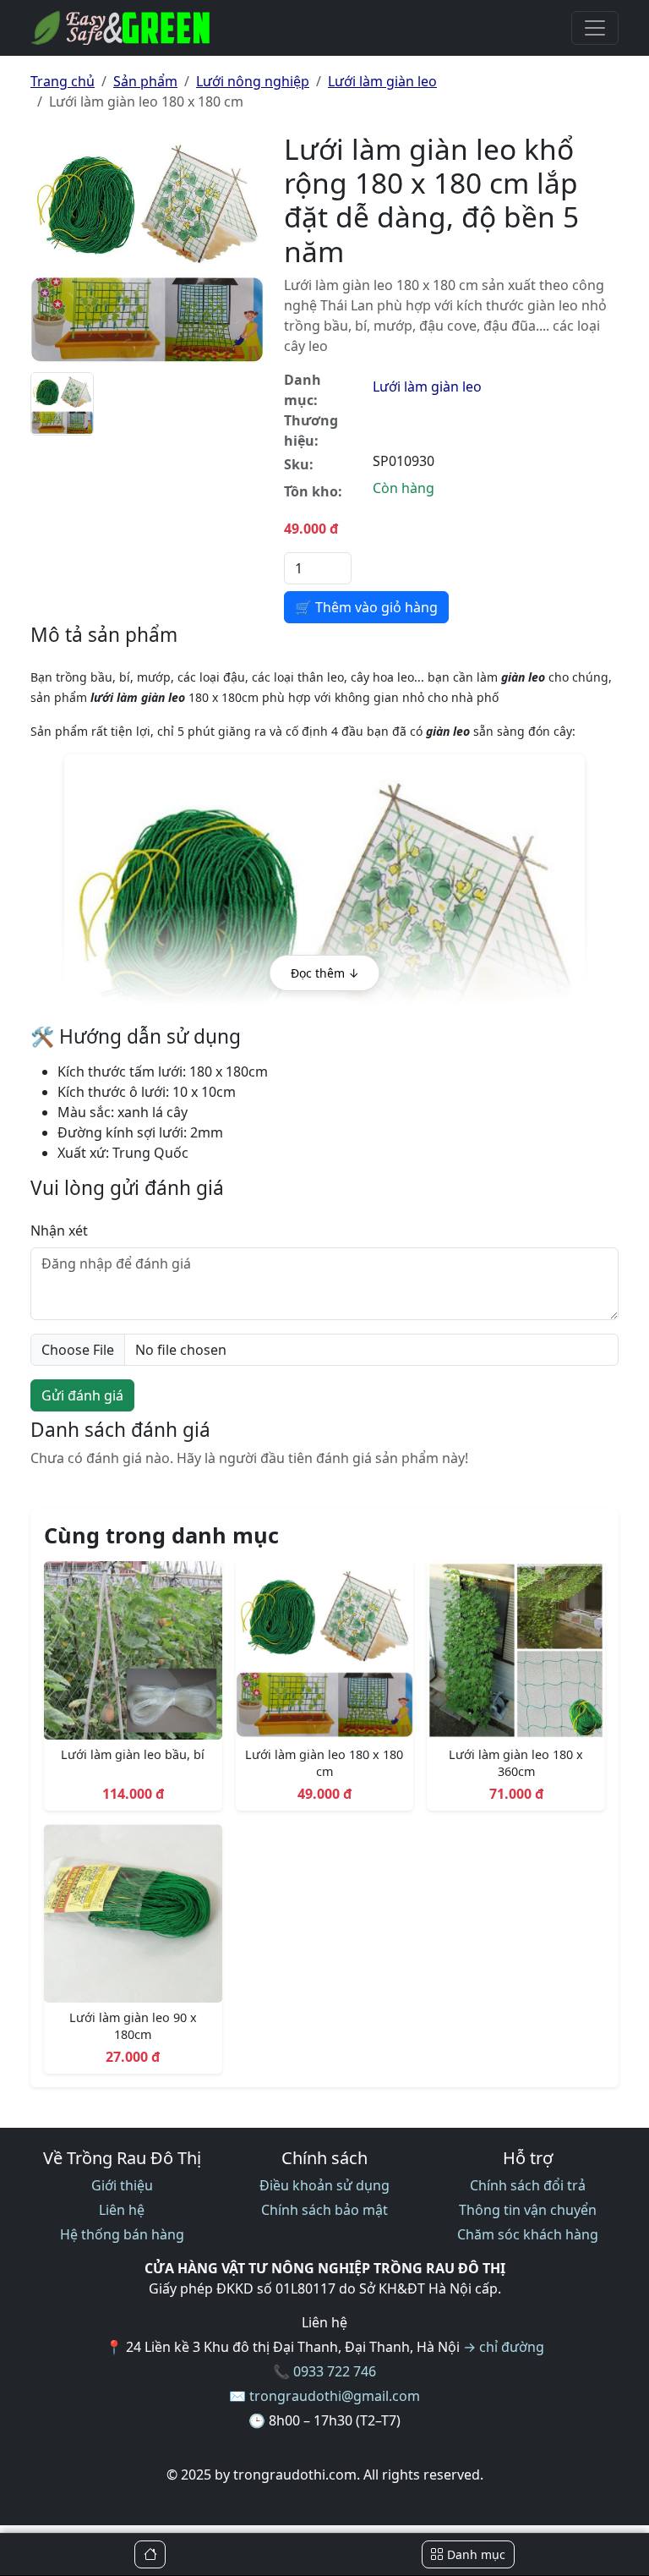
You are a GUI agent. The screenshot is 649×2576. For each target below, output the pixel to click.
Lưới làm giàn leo (382, 81)
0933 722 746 (335, 2371)
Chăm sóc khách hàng (528, 2234)
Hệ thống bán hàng (122, 2234)
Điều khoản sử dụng (324, 2185)
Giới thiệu (122, 2185)
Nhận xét (59, 1230)
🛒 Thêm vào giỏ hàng (366, 607)
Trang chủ (63, 81)
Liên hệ (122, 2210)
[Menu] (595, 28)
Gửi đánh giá (82, 1395)
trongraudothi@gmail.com (335, 2396)
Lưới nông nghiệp (253, 81)
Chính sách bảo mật (324, 2210)
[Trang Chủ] (150, 2554)
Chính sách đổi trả (528, 2185)
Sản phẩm (145, 81)
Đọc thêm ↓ (325, 973)
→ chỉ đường (504, 2347)
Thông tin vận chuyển (528, 2210)
